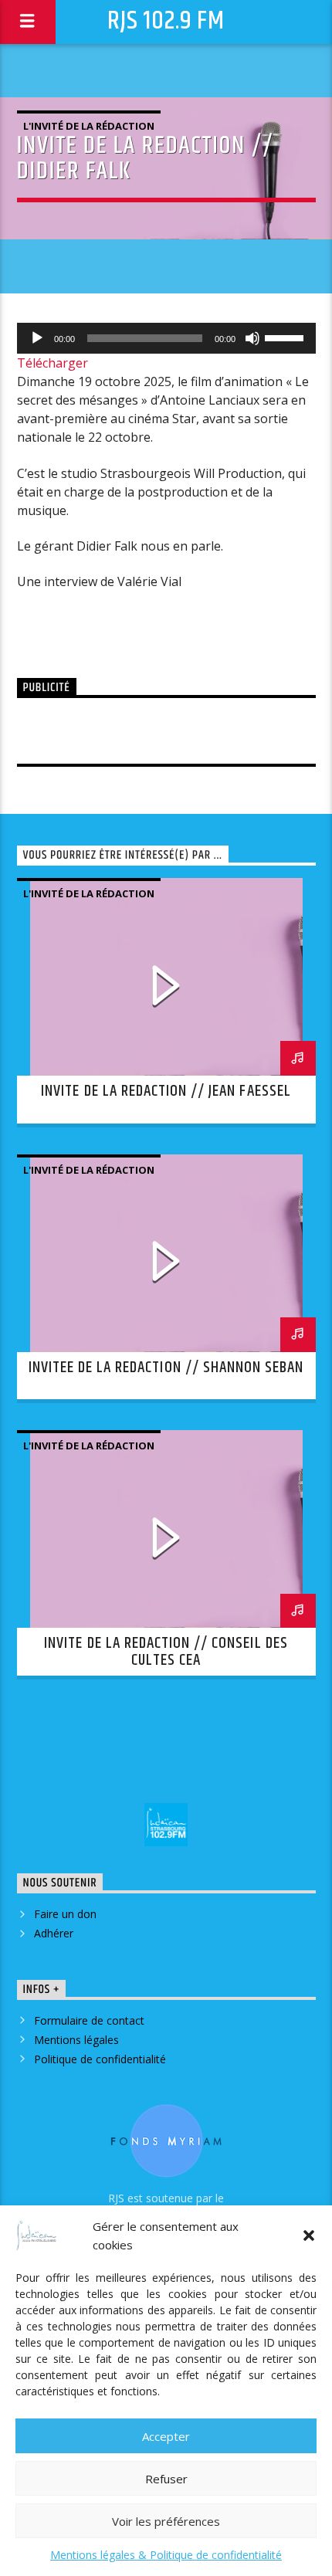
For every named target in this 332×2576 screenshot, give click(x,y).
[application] (166, 338)
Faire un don (65, 1914)
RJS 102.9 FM (166, 21)
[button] (309, 2235)
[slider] (286, 337)
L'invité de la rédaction (89, 126)
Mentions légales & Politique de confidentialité (166, 2555)
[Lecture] (37, 338)
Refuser (166, 2479)
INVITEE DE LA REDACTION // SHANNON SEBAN (166, 1368)
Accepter (166, 2436)
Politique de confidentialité (100, 2059)
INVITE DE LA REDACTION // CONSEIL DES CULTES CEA (166, 1652)
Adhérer (54, 1933)
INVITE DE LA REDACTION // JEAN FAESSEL (166, 1091)
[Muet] (252, 338)
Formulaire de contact (89, 2020)
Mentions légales (76, 2040)
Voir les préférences (166, 2521)
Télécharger (53, 363)
